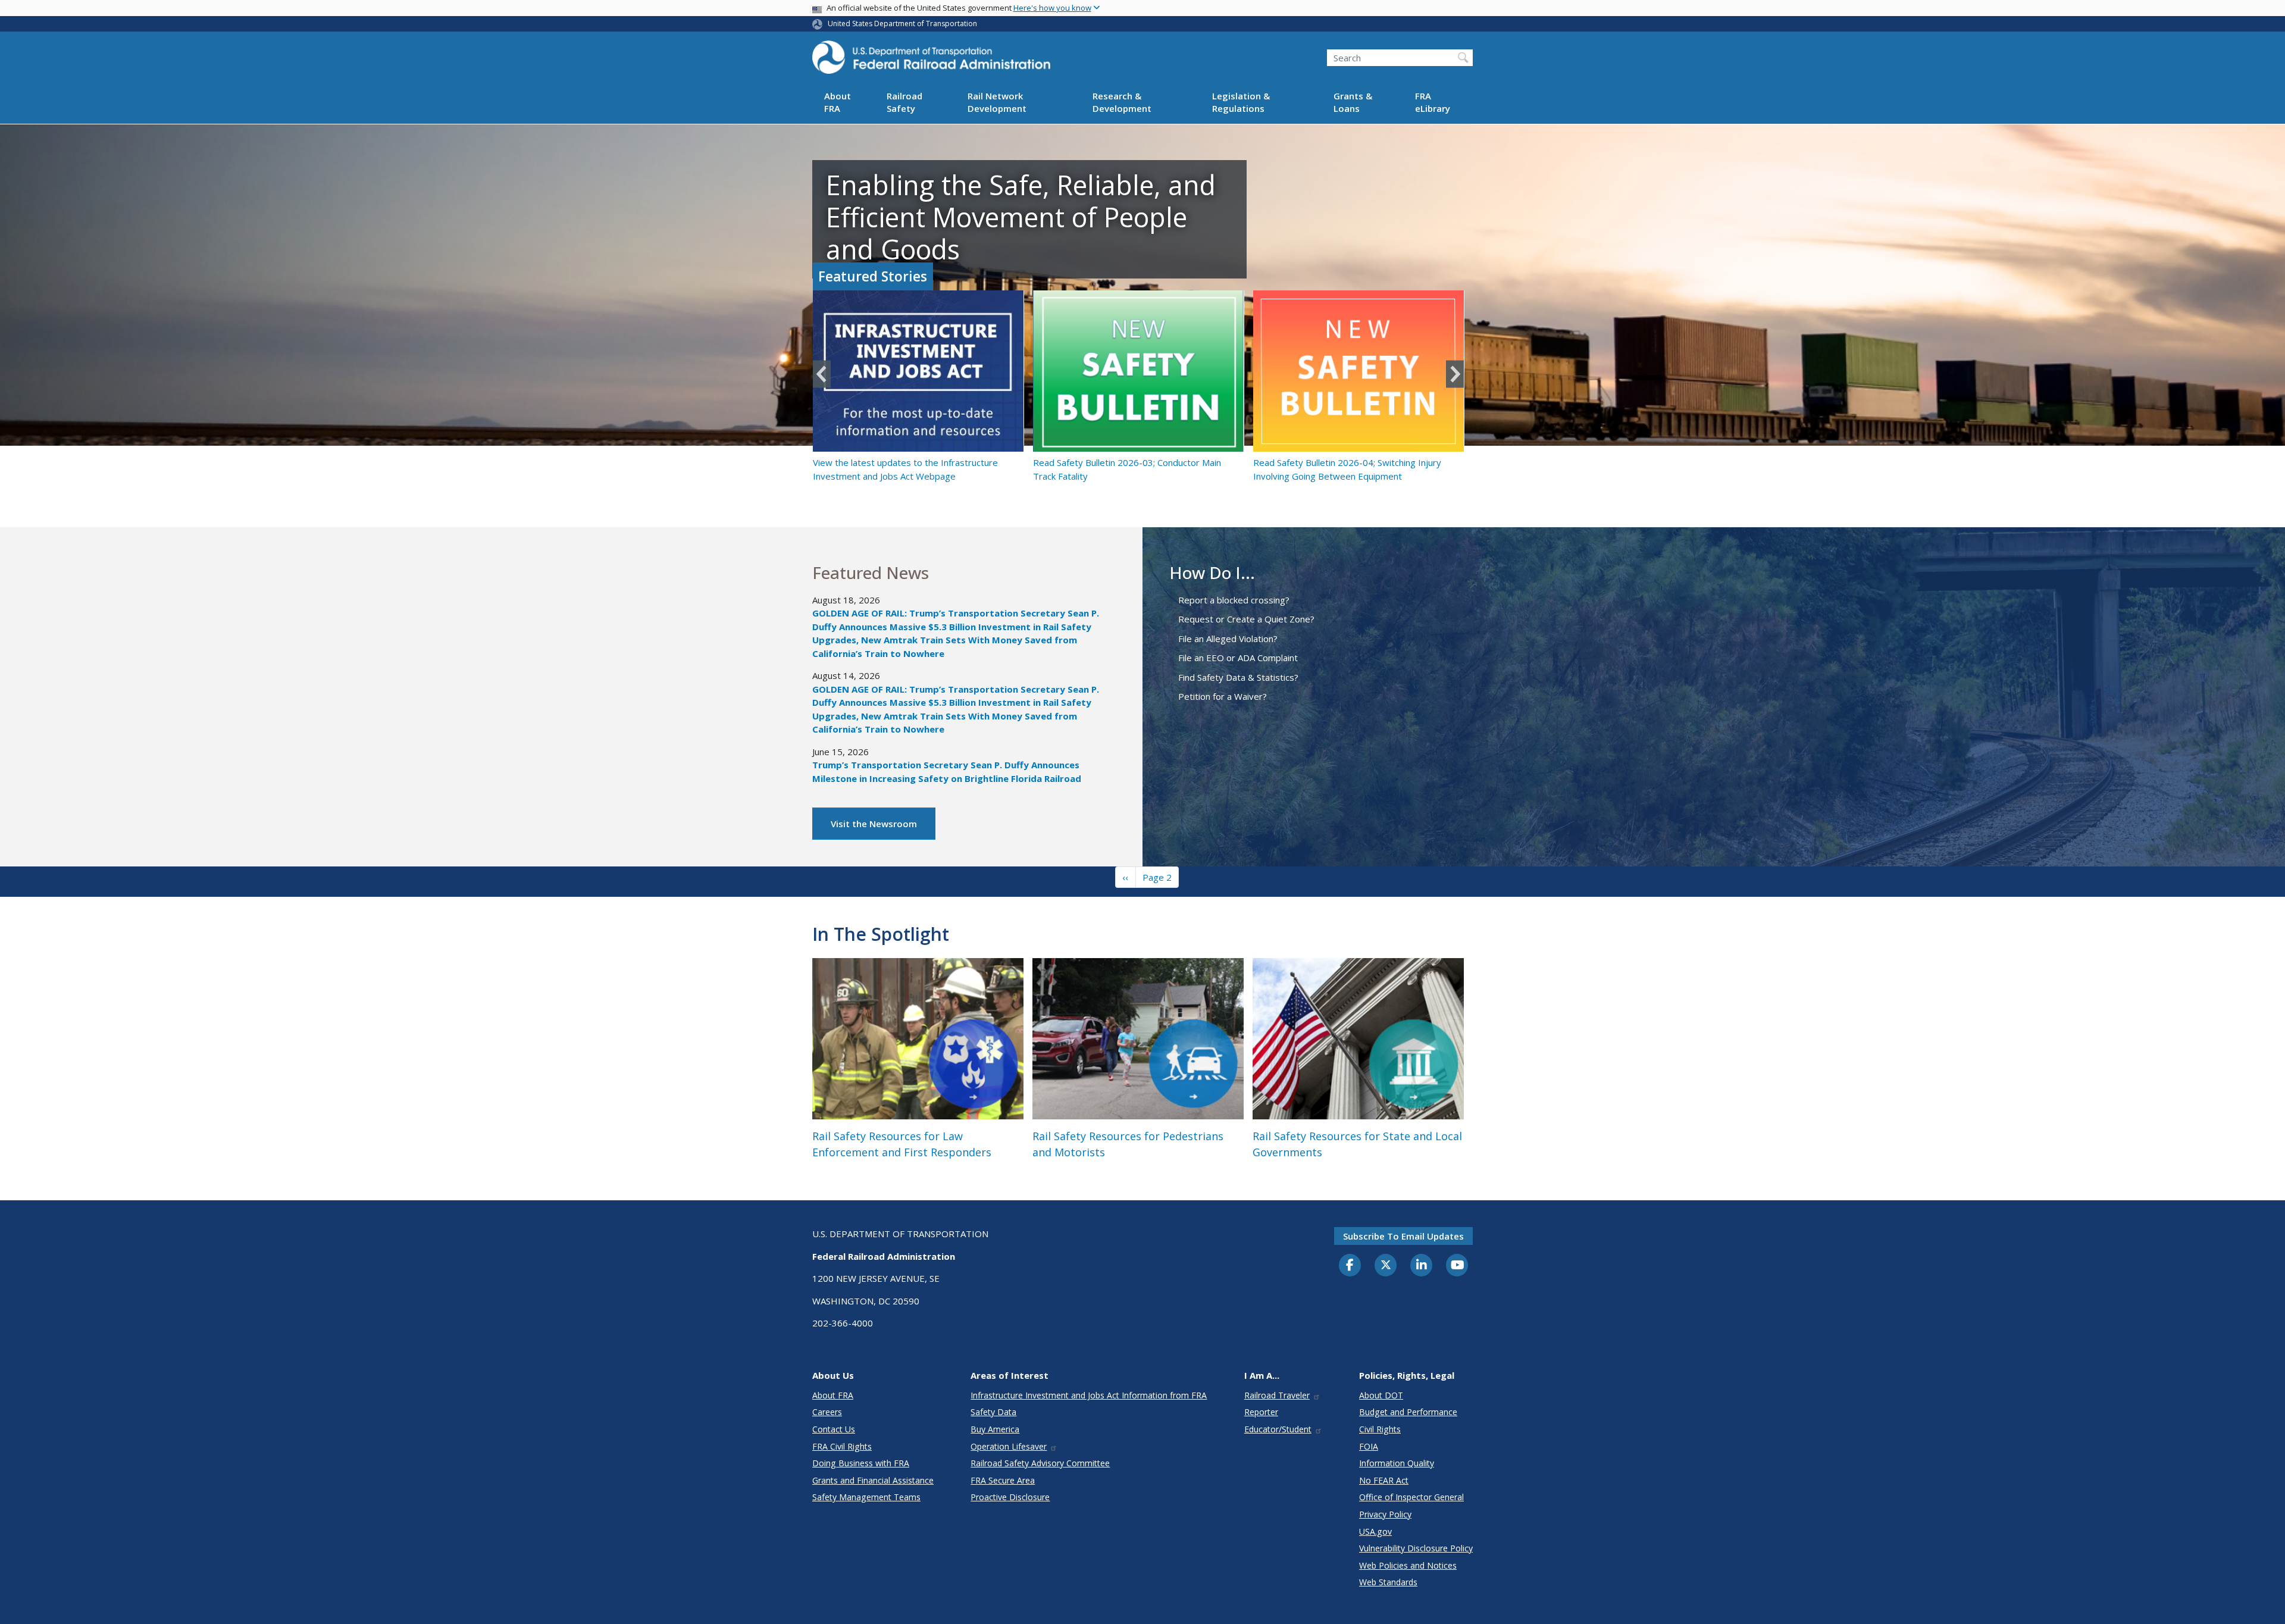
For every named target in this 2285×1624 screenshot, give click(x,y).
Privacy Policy (1385, 1514)
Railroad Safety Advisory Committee (1040, 1463)
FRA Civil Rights (842, 1446)
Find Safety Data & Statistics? (1238, 677)
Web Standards (1388, 1582)
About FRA (838, 103)
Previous (822, 374)
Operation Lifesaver (1009, 1446)
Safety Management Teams (866, 1497)
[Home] (931, 61)
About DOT (1381, 1395)
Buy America (995, 1429)
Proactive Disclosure (1010, 1497)
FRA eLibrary (1433, 103)
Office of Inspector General (1411, 1497)
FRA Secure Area (1003, 1480)
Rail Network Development (997, 103)
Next (1455, 374)
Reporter (1261, 1412)
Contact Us (834, 1429)
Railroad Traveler (1277, 1395)
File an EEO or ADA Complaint (1238, 658)
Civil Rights (1380, 1429)
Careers (827, 1412)
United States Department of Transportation (902, 24)
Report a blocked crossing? (1234, 600)
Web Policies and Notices (1408, 1565)
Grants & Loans (1353, 103)
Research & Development (1122, 103)
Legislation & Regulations (1241, 103)
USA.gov (1375, 1531)
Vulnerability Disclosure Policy (1416, 1548)
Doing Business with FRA (861, 1463)
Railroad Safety (904, 103)
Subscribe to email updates (1403, 1236)
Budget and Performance (1408, 1412)
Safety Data (993, 1412)
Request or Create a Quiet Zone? (1246, 619)
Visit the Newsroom (874, 824)
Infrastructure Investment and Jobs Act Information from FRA (1089, 1395)
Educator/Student (1278, 1429)
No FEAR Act (1384, 1480)
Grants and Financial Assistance (873, 1480)
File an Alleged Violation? (1228, 639)
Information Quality (1397, 1463)
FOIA (1369, 1446)
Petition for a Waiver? (1223, 696)
